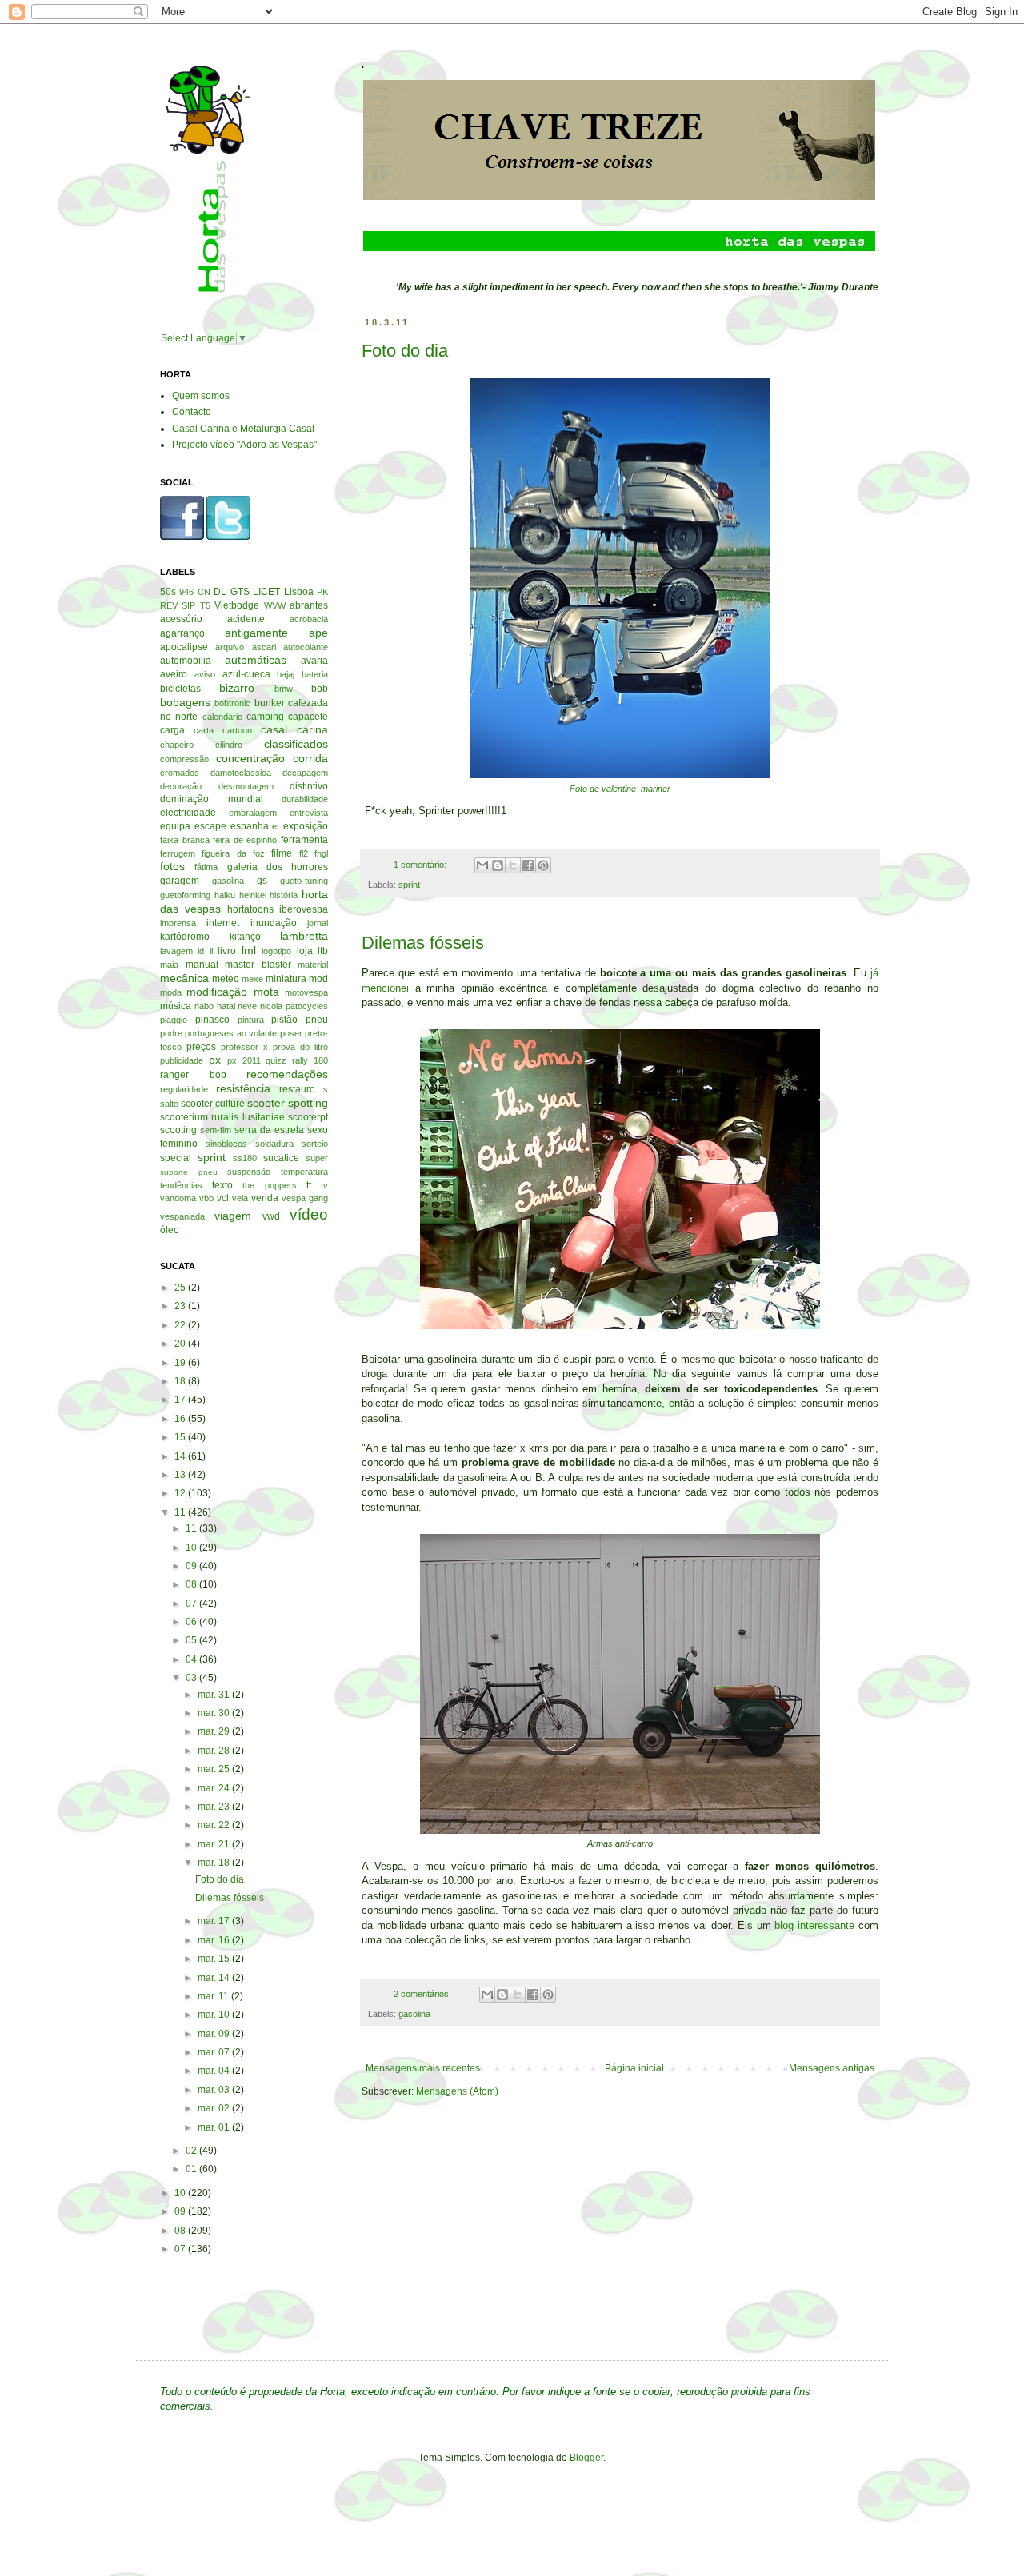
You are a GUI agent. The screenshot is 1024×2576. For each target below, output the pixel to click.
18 (181, 1381)
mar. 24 (215, 1788)
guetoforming (185, 895)
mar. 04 (215, 2071)
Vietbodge (237, 605)
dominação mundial (212, 799)
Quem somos (201, 396)
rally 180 (310, 1060)
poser (291, 1033)
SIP (188, 605)
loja (305, 951)
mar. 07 (215, 2052)
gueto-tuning (304, 881)
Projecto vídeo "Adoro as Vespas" (244, 445)
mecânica (184, 978)
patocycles (307, 1006)
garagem (180, 881)
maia (169, 965)
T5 (205, 605)
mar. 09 (215, 2034)
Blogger (586, 2458)
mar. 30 (215, 1713)
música (176, 1006)
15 (181, 1437)
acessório (181, 619)
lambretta (304, 936)
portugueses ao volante (231, 1033)
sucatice (281, 1158)
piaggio (174, 1020)
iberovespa (304, 909)
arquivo (230, 647)
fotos (172, 866)
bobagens (185, 702)
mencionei (385, 988)
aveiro (174, 674)
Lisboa (299, 592)
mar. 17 (215, 1921)
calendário (222, 717)
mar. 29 (215, 1731)
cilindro (229, 745)
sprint (409, 885)
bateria (315, 674)
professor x (244, 1047)
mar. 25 (215, 1769)
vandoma (178, 1198)
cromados (180, 773)
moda (171, 992)
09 (192, 1566)
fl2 (304, 853)
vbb (206, 1198)
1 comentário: (421, 865)
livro (227, 951)
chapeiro (177, 745)
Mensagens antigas (832, 2068)
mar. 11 (214, 1996)
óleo (170, 1230)
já (874, 973)
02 (192, 2151)
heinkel (253, 895)
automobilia (186, 661)
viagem (233, 1216)
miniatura (286, 979)
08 (192, 1584)
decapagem (305, 773)
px (215, 1060)
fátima (206, 867)
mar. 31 (215, 1695)
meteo (226, 979)
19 (181, 1363)
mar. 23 (215, 1807)
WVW (275, 605)
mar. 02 (215, 2108)
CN (204, 592)
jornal (318, 923)
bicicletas (180, 689)
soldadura (274, 1144)
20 (181, 1344)
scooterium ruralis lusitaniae (222, 1117)
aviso (205, 674)
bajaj (286, 674)
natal (226, 1006)
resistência (243, 1088)
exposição (306, 826)
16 (181, 1419)
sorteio (315, 1144)
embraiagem (253, 813)
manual (202, 965)
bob (320, 689)
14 (181, 1456)
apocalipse (184, 647)
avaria (314, 661)
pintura (251, 1020)
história (284, 895)
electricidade (188, 813)
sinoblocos (226, 1144)
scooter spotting (288, 1103)
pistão (284, 1020)
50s (168, 592)
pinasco (212, 1020)
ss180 (245, 1158)
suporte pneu (189, 1172)
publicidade (182, 1060)
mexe (252, 979)
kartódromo (185, 937)
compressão (184, 759)
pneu (317, 1020)
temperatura (304, 1172)
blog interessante (814, 1925)
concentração (250, 758)
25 (181, 1288)
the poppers (269, 1185)
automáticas (256, 660)
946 (186, 592)
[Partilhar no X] (513, 865)
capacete (308, 717)
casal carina (294, 729)
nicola (271, 1006)
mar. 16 (215, 1940)
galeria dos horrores (278, 867)
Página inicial (634, 2068)
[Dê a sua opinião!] (498, 865)
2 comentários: (424, 1994)
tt (309, 1185)
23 (181, 1306)
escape (210, 826)
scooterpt (308, 1117)
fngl (321, 853)
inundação (274, 923)
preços (201, 1047)
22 (181, 1325)
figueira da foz (233, 853)
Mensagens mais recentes (423, 2068)
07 (192, 1604)
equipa (175, 826)
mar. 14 (215, 1978)
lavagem (176, 951)
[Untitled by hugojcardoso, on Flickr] (620, 1830)
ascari (264, 647)
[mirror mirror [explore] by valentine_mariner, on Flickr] (620, 775)
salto (169, 1104)
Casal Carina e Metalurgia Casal (243, 429)
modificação (217, 992)
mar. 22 (215, 1825)
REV (169, 605)
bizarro (237, 688)
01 (192, 2169)
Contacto (192, 412)
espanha (250, 826)
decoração (181, 786)
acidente (246, 619)
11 (181, 1512)
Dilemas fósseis (423, 943)
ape (318, 633)
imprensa (178, 923)
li (211, 951)
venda (265, 1198)
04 (192, 1659)
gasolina (414, 2014)
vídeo (309, 1214)
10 (192, 1548)
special (176, 1158)
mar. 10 (215, 2015)
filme (282, 853)
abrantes (309, 605)
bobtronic (232, 703)
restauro (297, 1089)
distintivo (309, 786)
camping (265, 717)
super (317, 1158)
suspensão (249, 1172)
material (313, 965)
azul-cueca (246, 674)
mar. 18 (215, 1863)
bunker (270, 703)
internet (223, 923)
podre (171, 1033)
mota (266, 992)
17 (181, 1400)
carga (172, 730)
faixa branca (185, 840)
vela (240, 1198)
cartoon (237, 730)
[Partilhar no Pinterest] (543, 865)
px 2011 (244, 1060)
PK (322, 592)
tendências (181, 1185)
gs (262, 881)
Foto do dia (405, 351)
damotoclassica (241, 773)
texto (222, 1185)
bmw (284, 689)
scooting (178, 1130)
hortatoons (250, 909)
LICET (266, 592)
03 (192, 1678)
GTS (240, 592)
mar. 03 (215, 2090)
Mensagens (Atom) (457, 2091)
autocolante (306, 647)
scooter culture (213, 1104)
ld (201, 951)
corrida (310, 758)
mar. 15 (215, 1959)
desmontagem (246, 786)
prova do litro (300, 1047)
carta (204, 730)
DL (220, 592)
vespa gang (305, 1198)
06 (192, 1622)
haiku (225, 895)
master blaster (258, 965)
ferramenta (304, 840)
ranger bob (193, 1075)
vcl (223, 1198)
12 (181, 1493)
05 (192, 1640)
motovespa (306, 992)
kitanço (245, 937)
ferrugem (178, 853)
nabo (204, 1006)
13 (181, 1475)
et (276, 826)
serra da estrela (269, 1130)
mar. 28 (215, 1751)
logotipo (276, 951)
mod (318, 979)
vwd (271, 1216)
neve (247, 1006)
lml (249, 950)
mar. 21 (215, 1844)
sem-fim (216, 1130)
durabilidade (305, 799)
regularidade (184, 1089)
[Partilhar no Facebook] (528, 865)
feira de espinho (245, 840)
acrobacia (309, 619)
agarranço (182, 633)
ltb (323, 951)
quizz (276, 1060)
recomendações (287, 1074)
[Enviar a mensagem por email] (482, 865)
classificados (296, 744)
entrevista (309, 813)
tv (324, 1185)
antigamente (256, 633)
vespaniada (182, 1216)
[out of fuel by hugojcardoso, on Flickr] (620, 1330)
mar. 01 (215, 2127)
